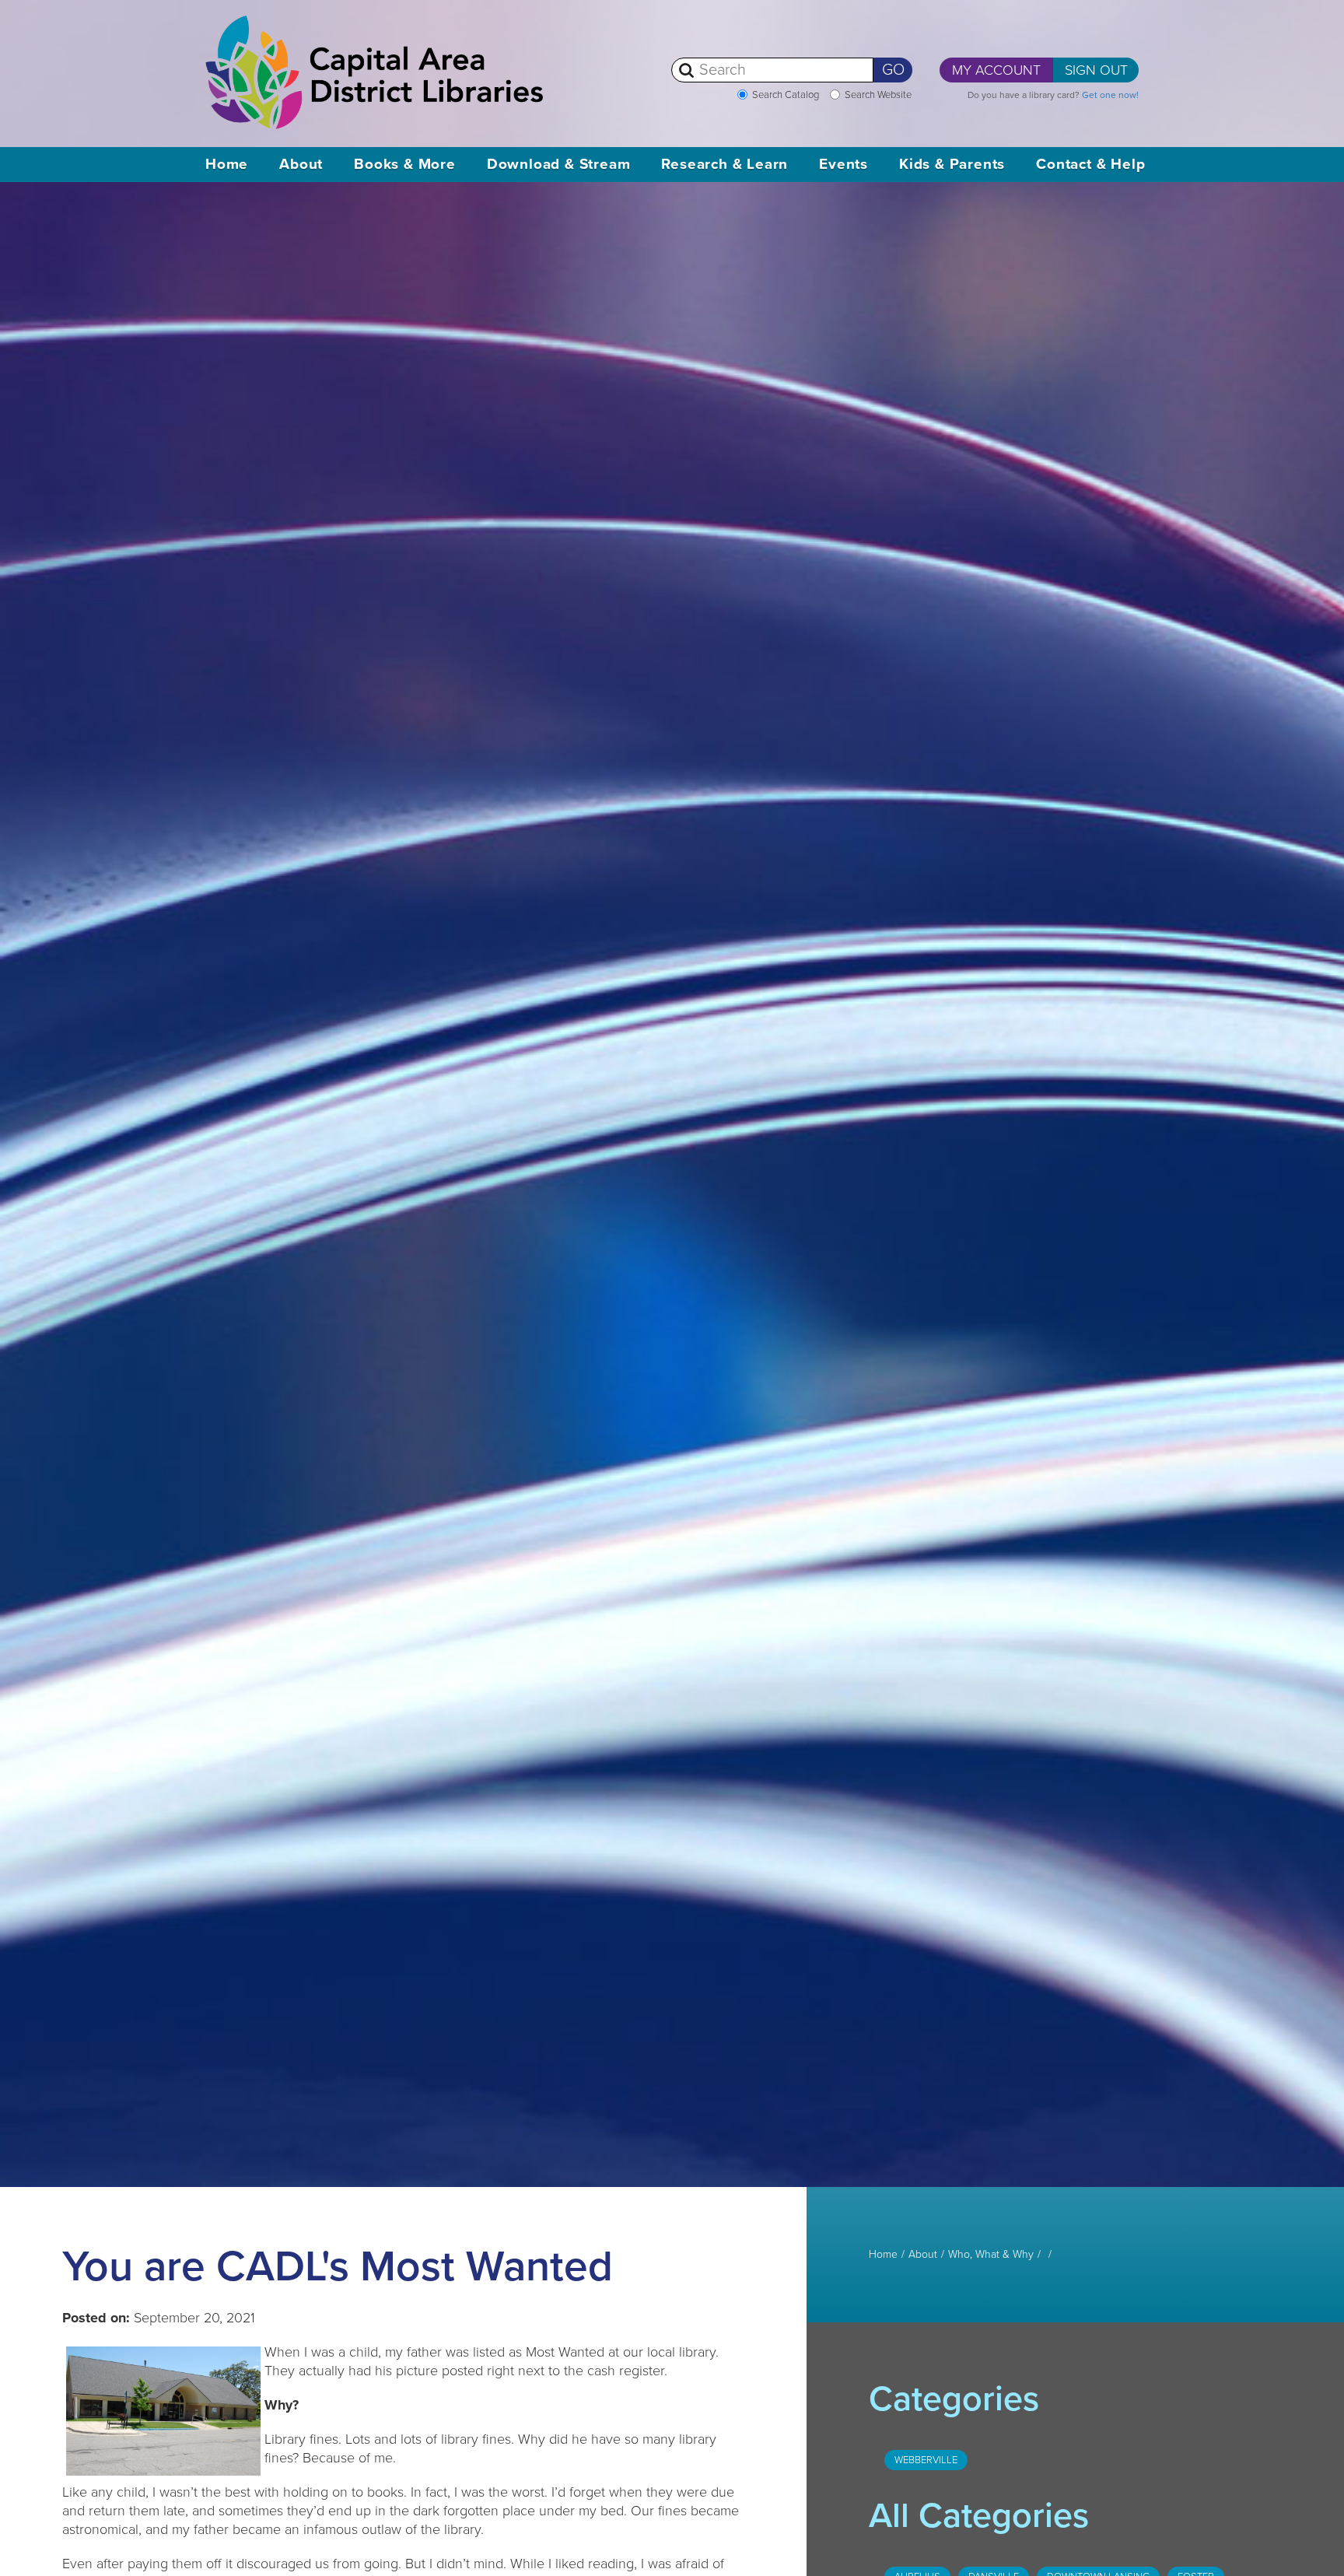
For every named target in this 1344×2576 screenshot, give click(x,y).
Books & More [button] (405, 164)
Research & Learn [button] (724, 164)
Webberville (926, 2460)
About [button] (301, 164)
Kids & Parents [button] (952, 164)
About (923, 2255)
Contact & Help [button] (1090, 164)
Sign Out (1096, 70)
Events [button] (843, 164)
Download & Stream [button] (559, 164)
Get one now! (1110, 95)
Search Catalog (786, 95)
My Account (996, 70)
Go (893, 70)
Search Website (878, 95)
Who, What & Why (991, 2255)
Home (227, 164)
